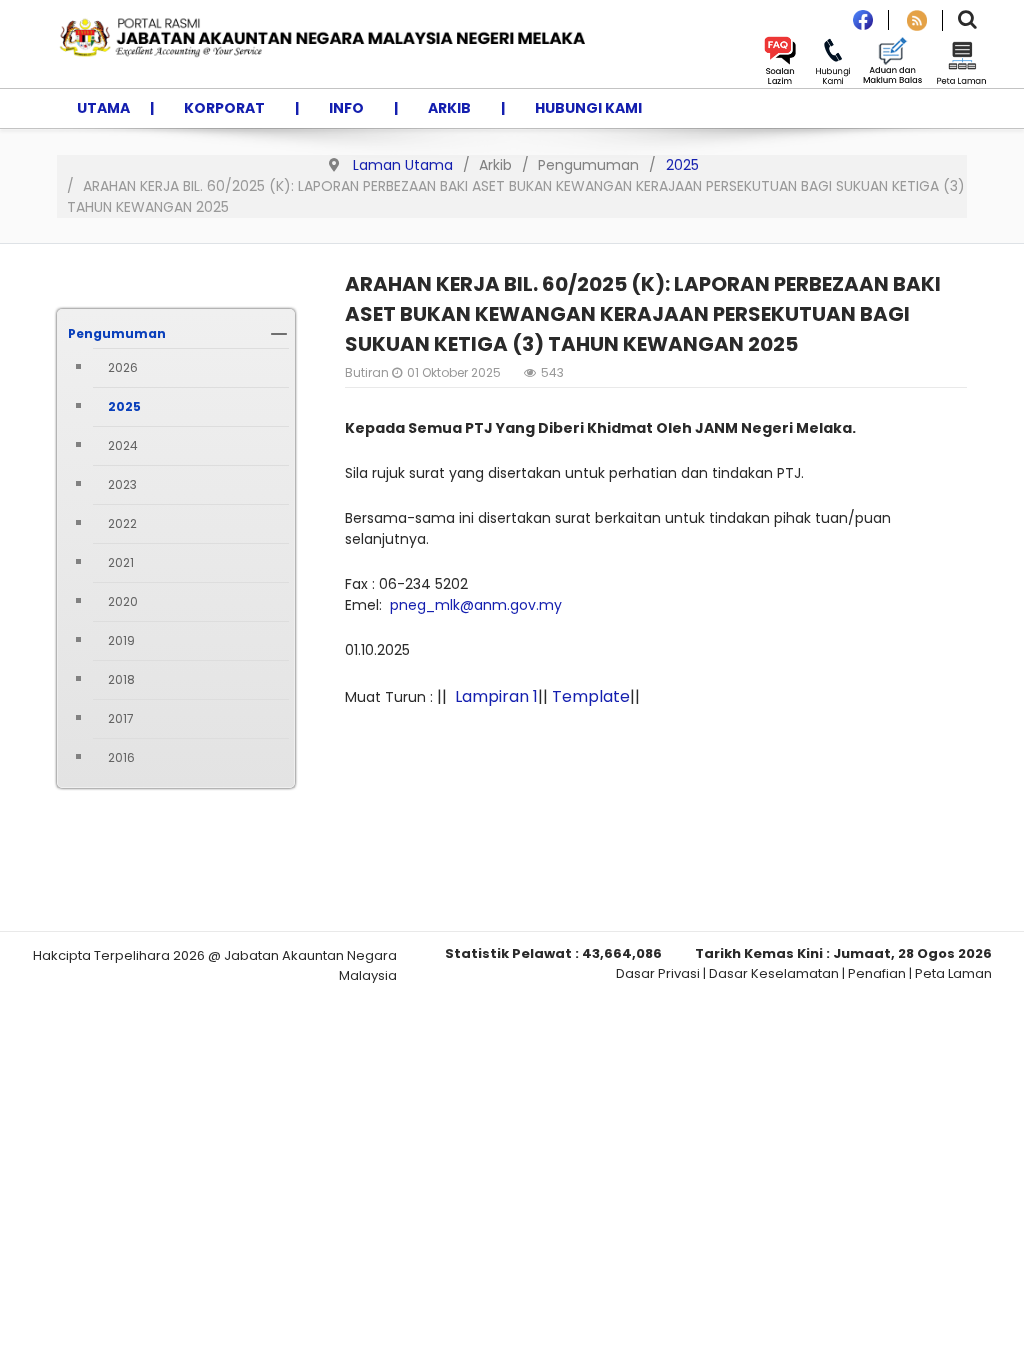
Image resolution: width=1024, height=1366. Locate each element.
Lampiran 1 (496, 696)
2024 (123, 445)
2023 (122, 484)
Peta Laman (953, 973)
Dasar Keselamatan (774, 973)
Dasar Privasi (658, 973)
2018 (121, 679)
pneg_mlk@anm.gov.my (476, 605)
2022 (122, 523)
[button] (279, 334)
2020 (123, 601)
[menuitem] (103, 108)
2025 (124, 406)
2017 (121, 718)
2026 (123, 367)
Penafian (877, 973)
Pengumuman (117, 333)
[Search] (967, 21)
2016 (121, 757)
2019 (121, 640)
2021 (121, 562)
